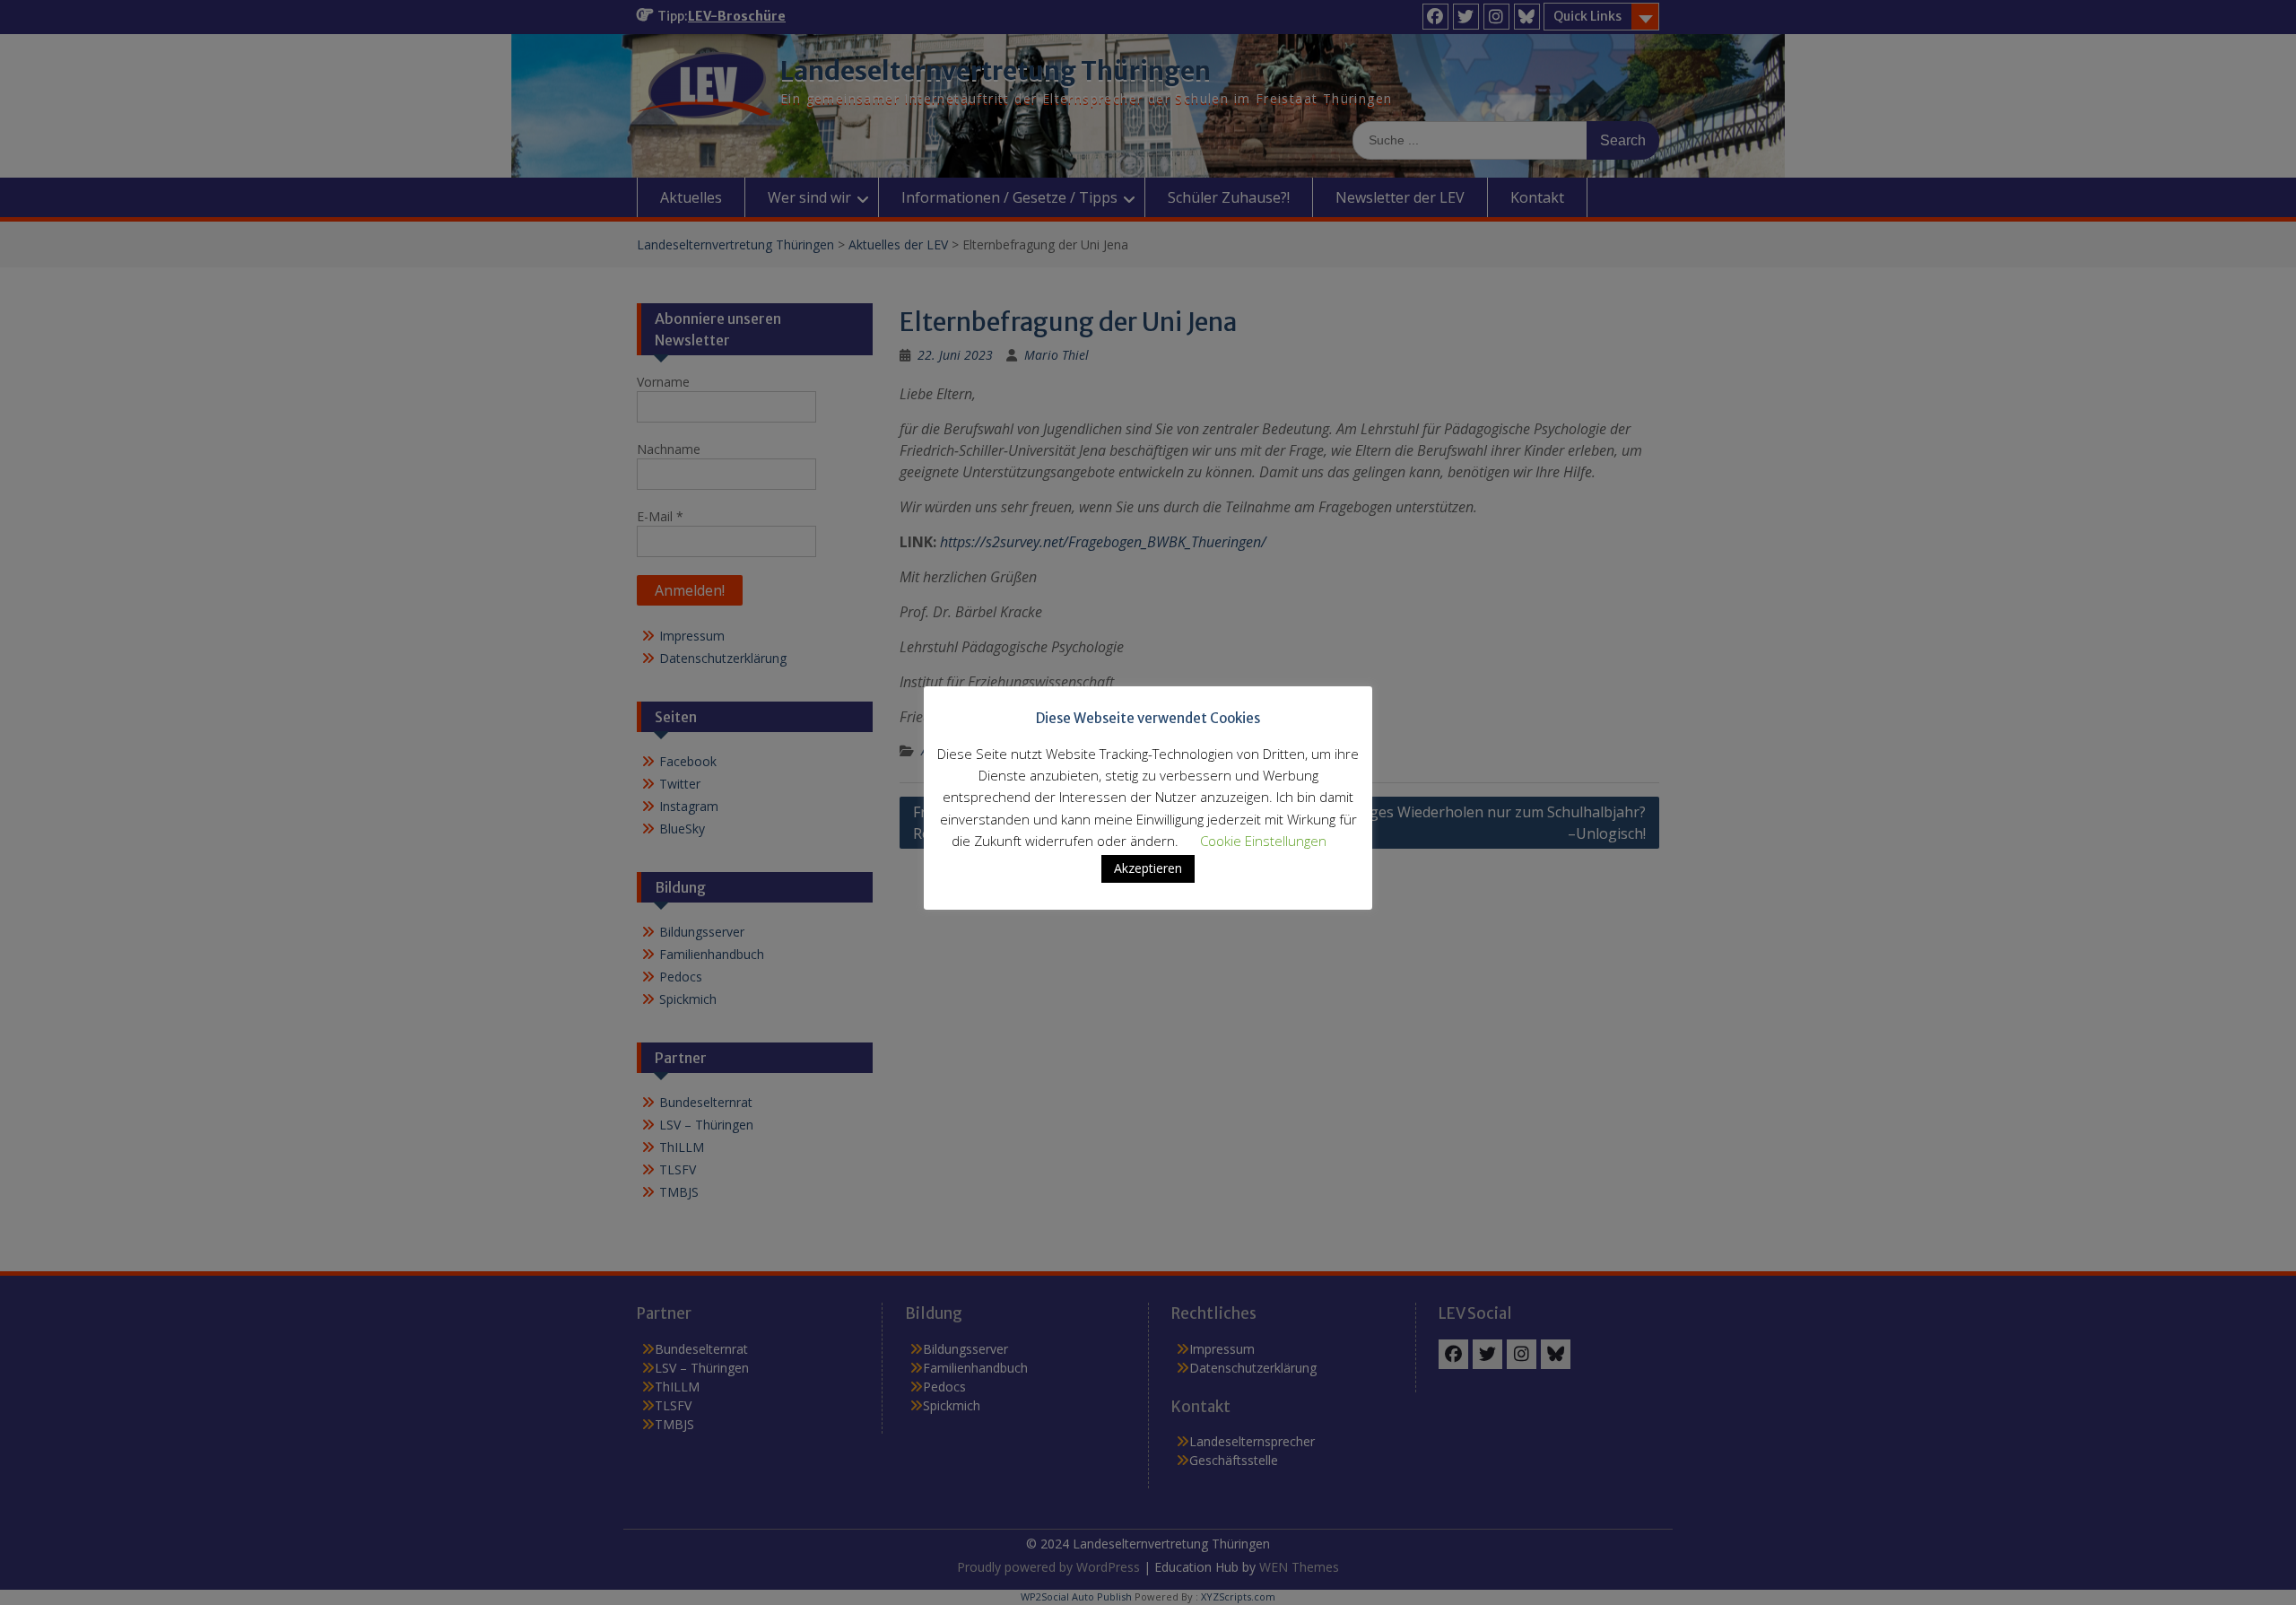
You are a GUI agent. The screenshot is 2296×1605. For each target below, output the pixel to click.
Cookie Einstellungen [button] (1263, 841)
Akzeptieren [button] (1148, 868)
